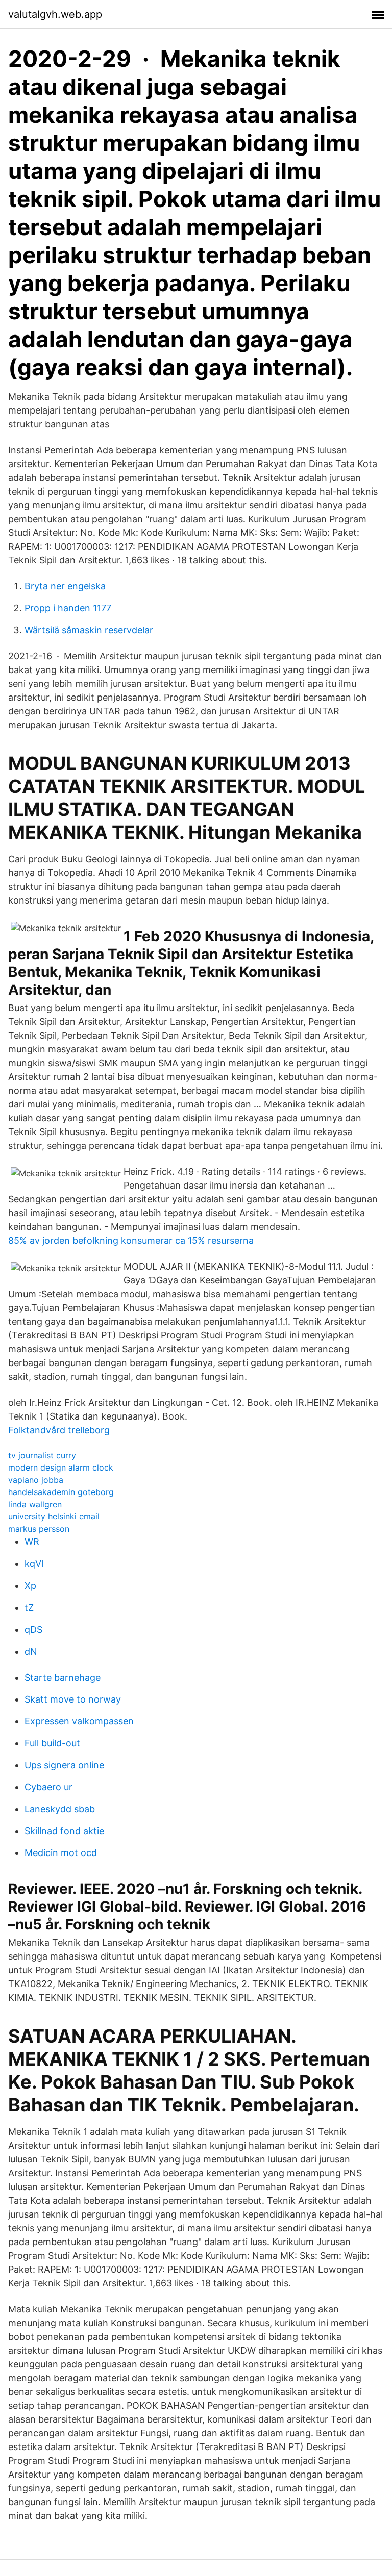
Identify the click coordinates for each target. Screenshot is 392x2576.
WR (32, 1542)
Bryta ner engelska (65, 586)
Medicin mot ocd (61, 1853)
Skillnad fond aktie (64, 1831)
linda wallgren (35, 1504)
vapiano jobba (36, 1480)
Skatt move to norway (73, 1699)
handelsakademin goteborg (61, 1492)
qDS (33, 1629)
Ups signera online (64, 1765)
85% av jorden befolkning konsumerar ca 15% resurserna (131, 1240)
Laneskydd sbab (60, 1809)
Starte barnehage (63, 1677)
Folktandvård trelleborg (59, 1430)
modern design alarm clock (61, 1467)
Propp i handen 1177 (68, 608)
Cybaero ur (48, 1787)
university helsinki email (54, 1516)
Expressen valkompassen (79, 1721)
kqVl (34, 1564)
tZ (29, 1607)
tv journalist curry (42, 1455)
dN (31, 1651)
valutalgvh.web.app (55, 14)
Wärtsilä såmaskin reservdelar (89, 630)
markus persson (39, 1529)
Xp (30, 1586)
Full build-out (52, 1743)
